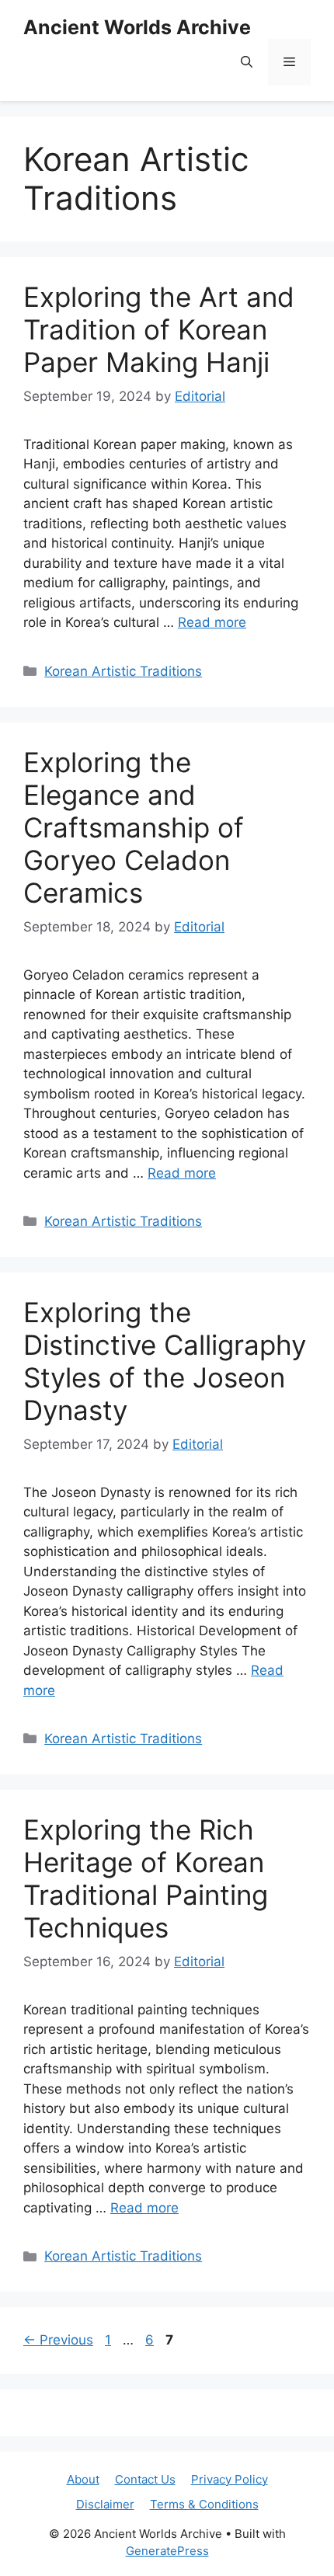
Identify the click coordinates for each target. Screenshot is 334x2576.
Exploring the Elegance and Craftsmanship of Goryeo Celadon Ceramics (134, 827)
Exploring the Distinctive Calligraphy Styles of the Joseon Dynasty (165, 1361)
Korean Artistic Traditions (123, 671)
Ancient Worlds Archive (137, 27)
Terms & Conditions (204, 2504)
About (83, 2479)
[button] (247, 62)
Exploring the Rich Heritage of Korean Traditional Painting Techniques (146, 1878)
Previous (58, 2340)
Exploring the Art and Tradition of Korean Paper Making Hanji (159, 329)
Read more (212, 622)
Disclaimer (105, 2504)
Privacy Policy (230, 2479)
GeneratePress (167, 2551)
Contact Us (145, 2479)
